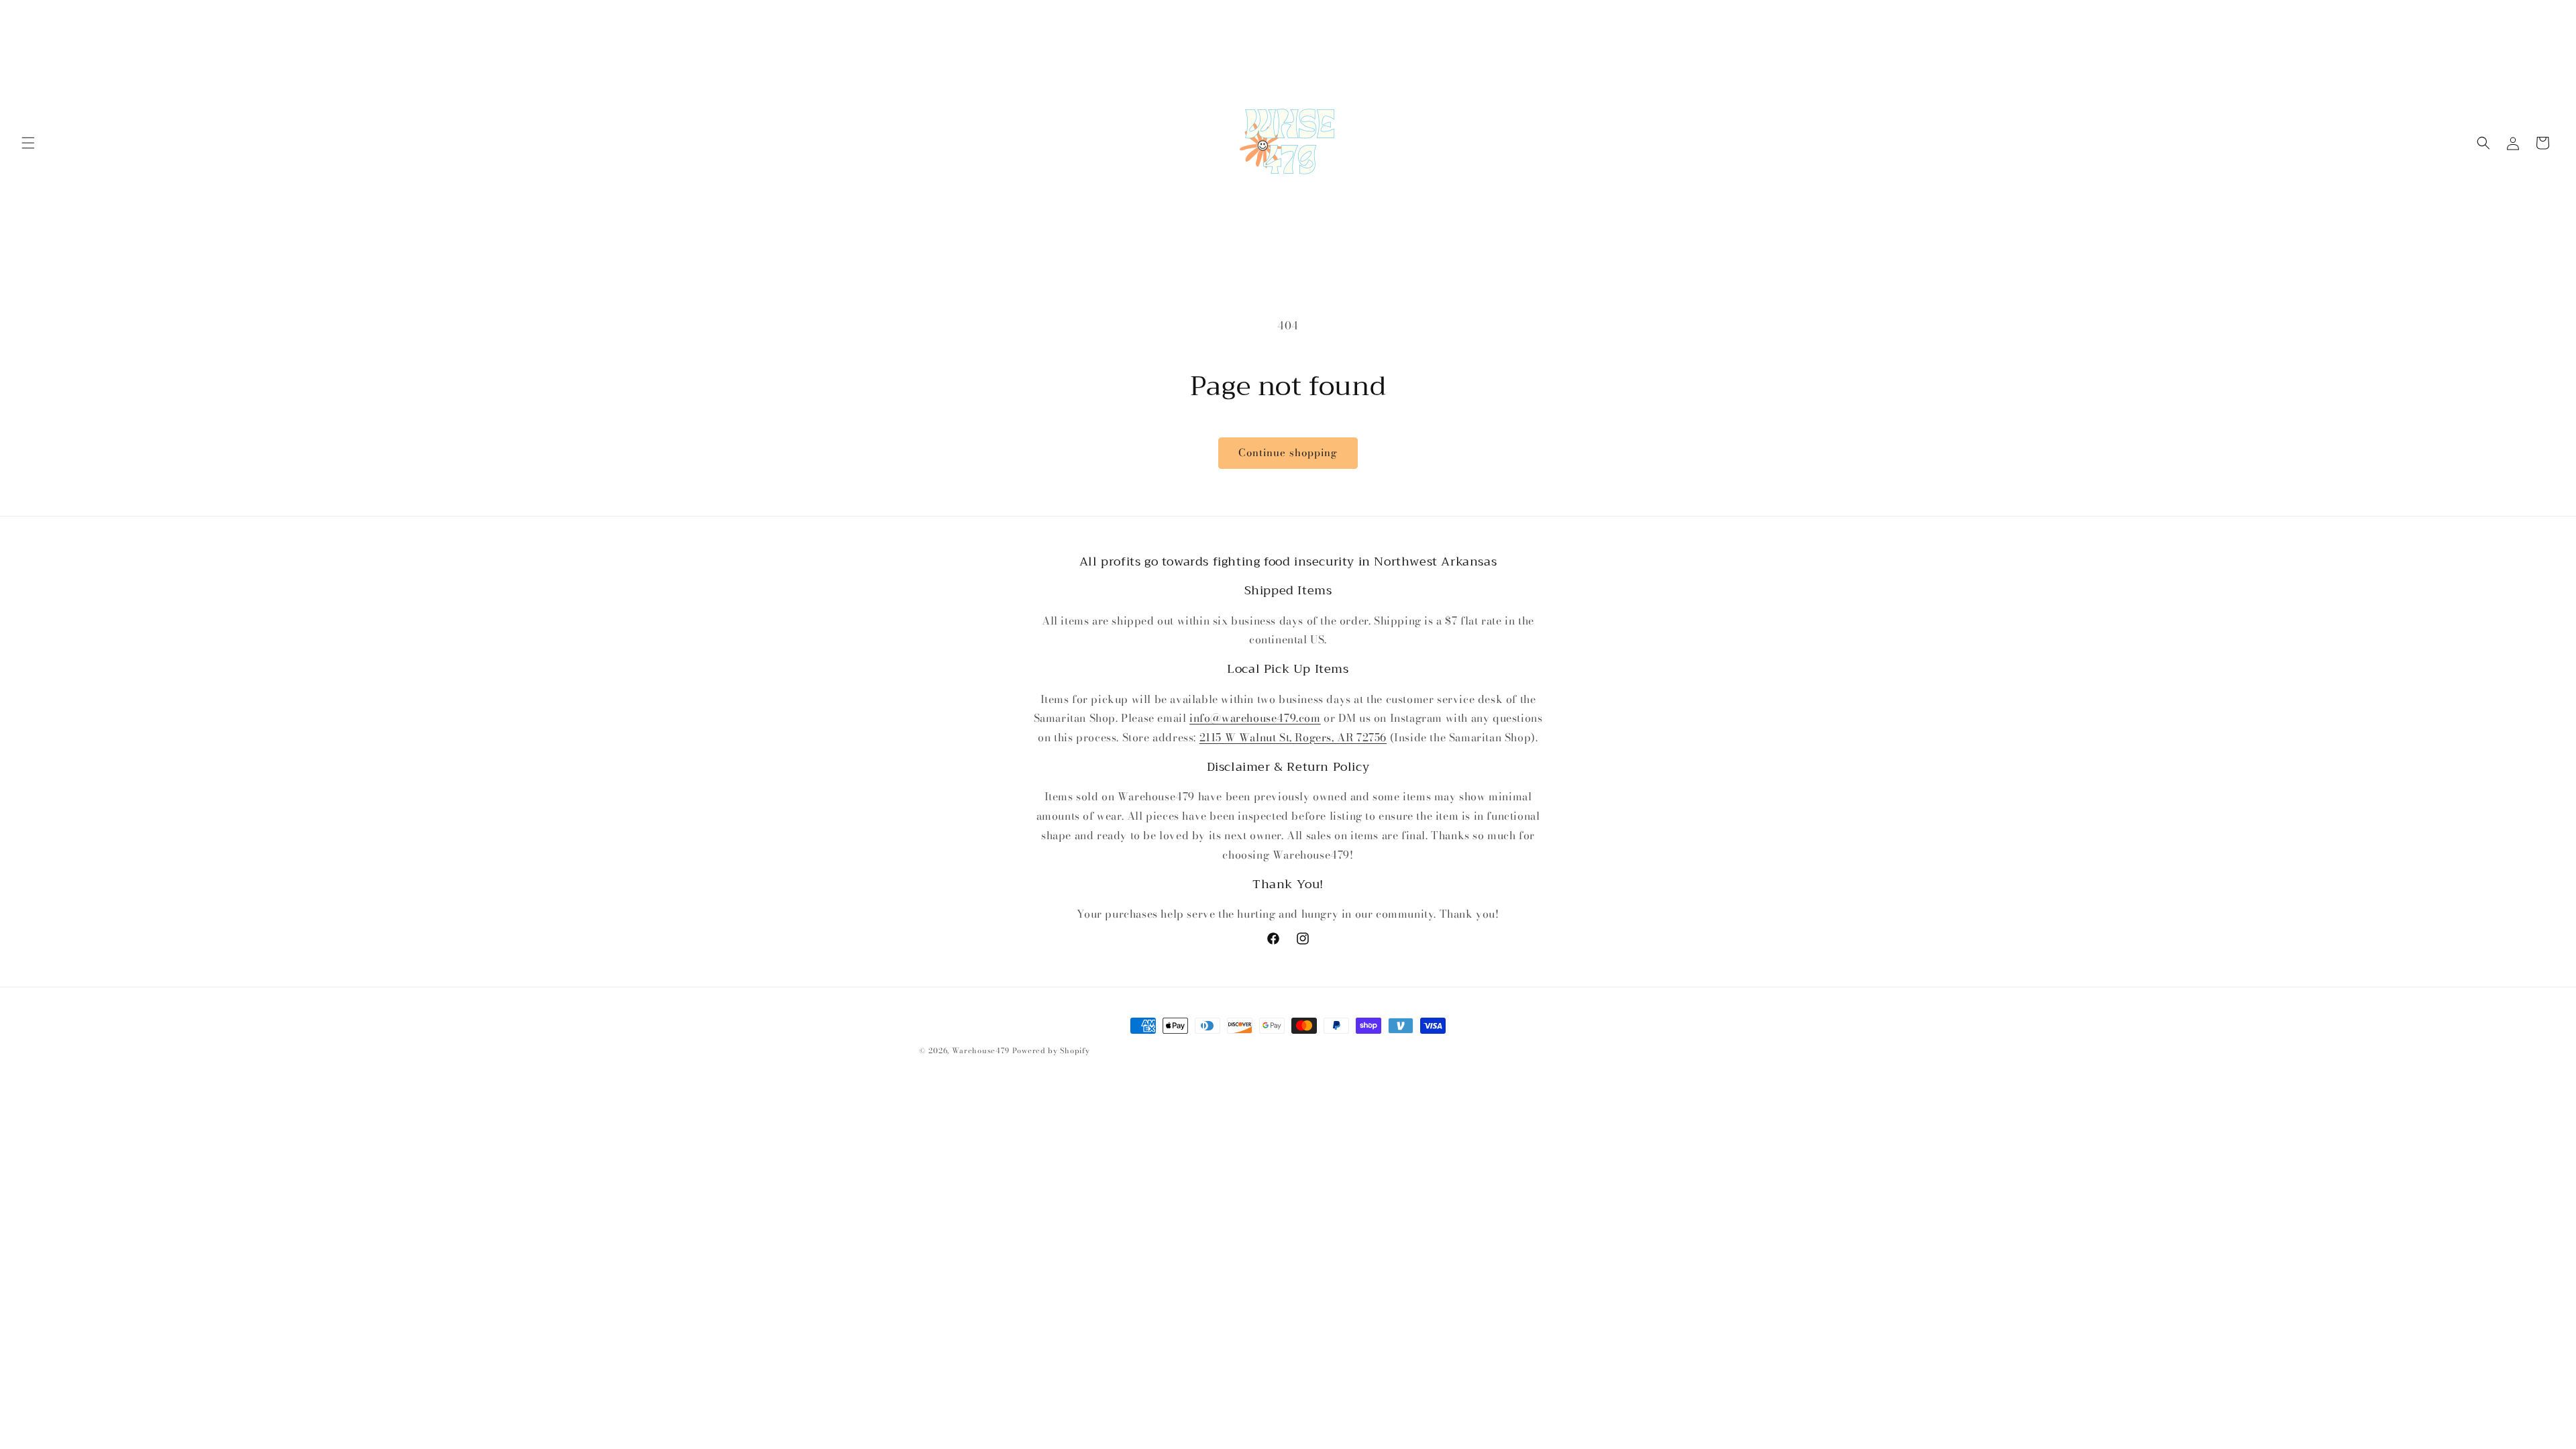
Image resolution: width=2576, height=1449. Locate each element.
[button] (28, 143)
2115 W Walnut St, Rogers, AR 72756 (1293, 737)
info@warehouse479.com (1255, 718)
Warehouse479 (981, 1051)
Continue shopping (1288, 452)
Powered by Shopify (1051, 1051)
